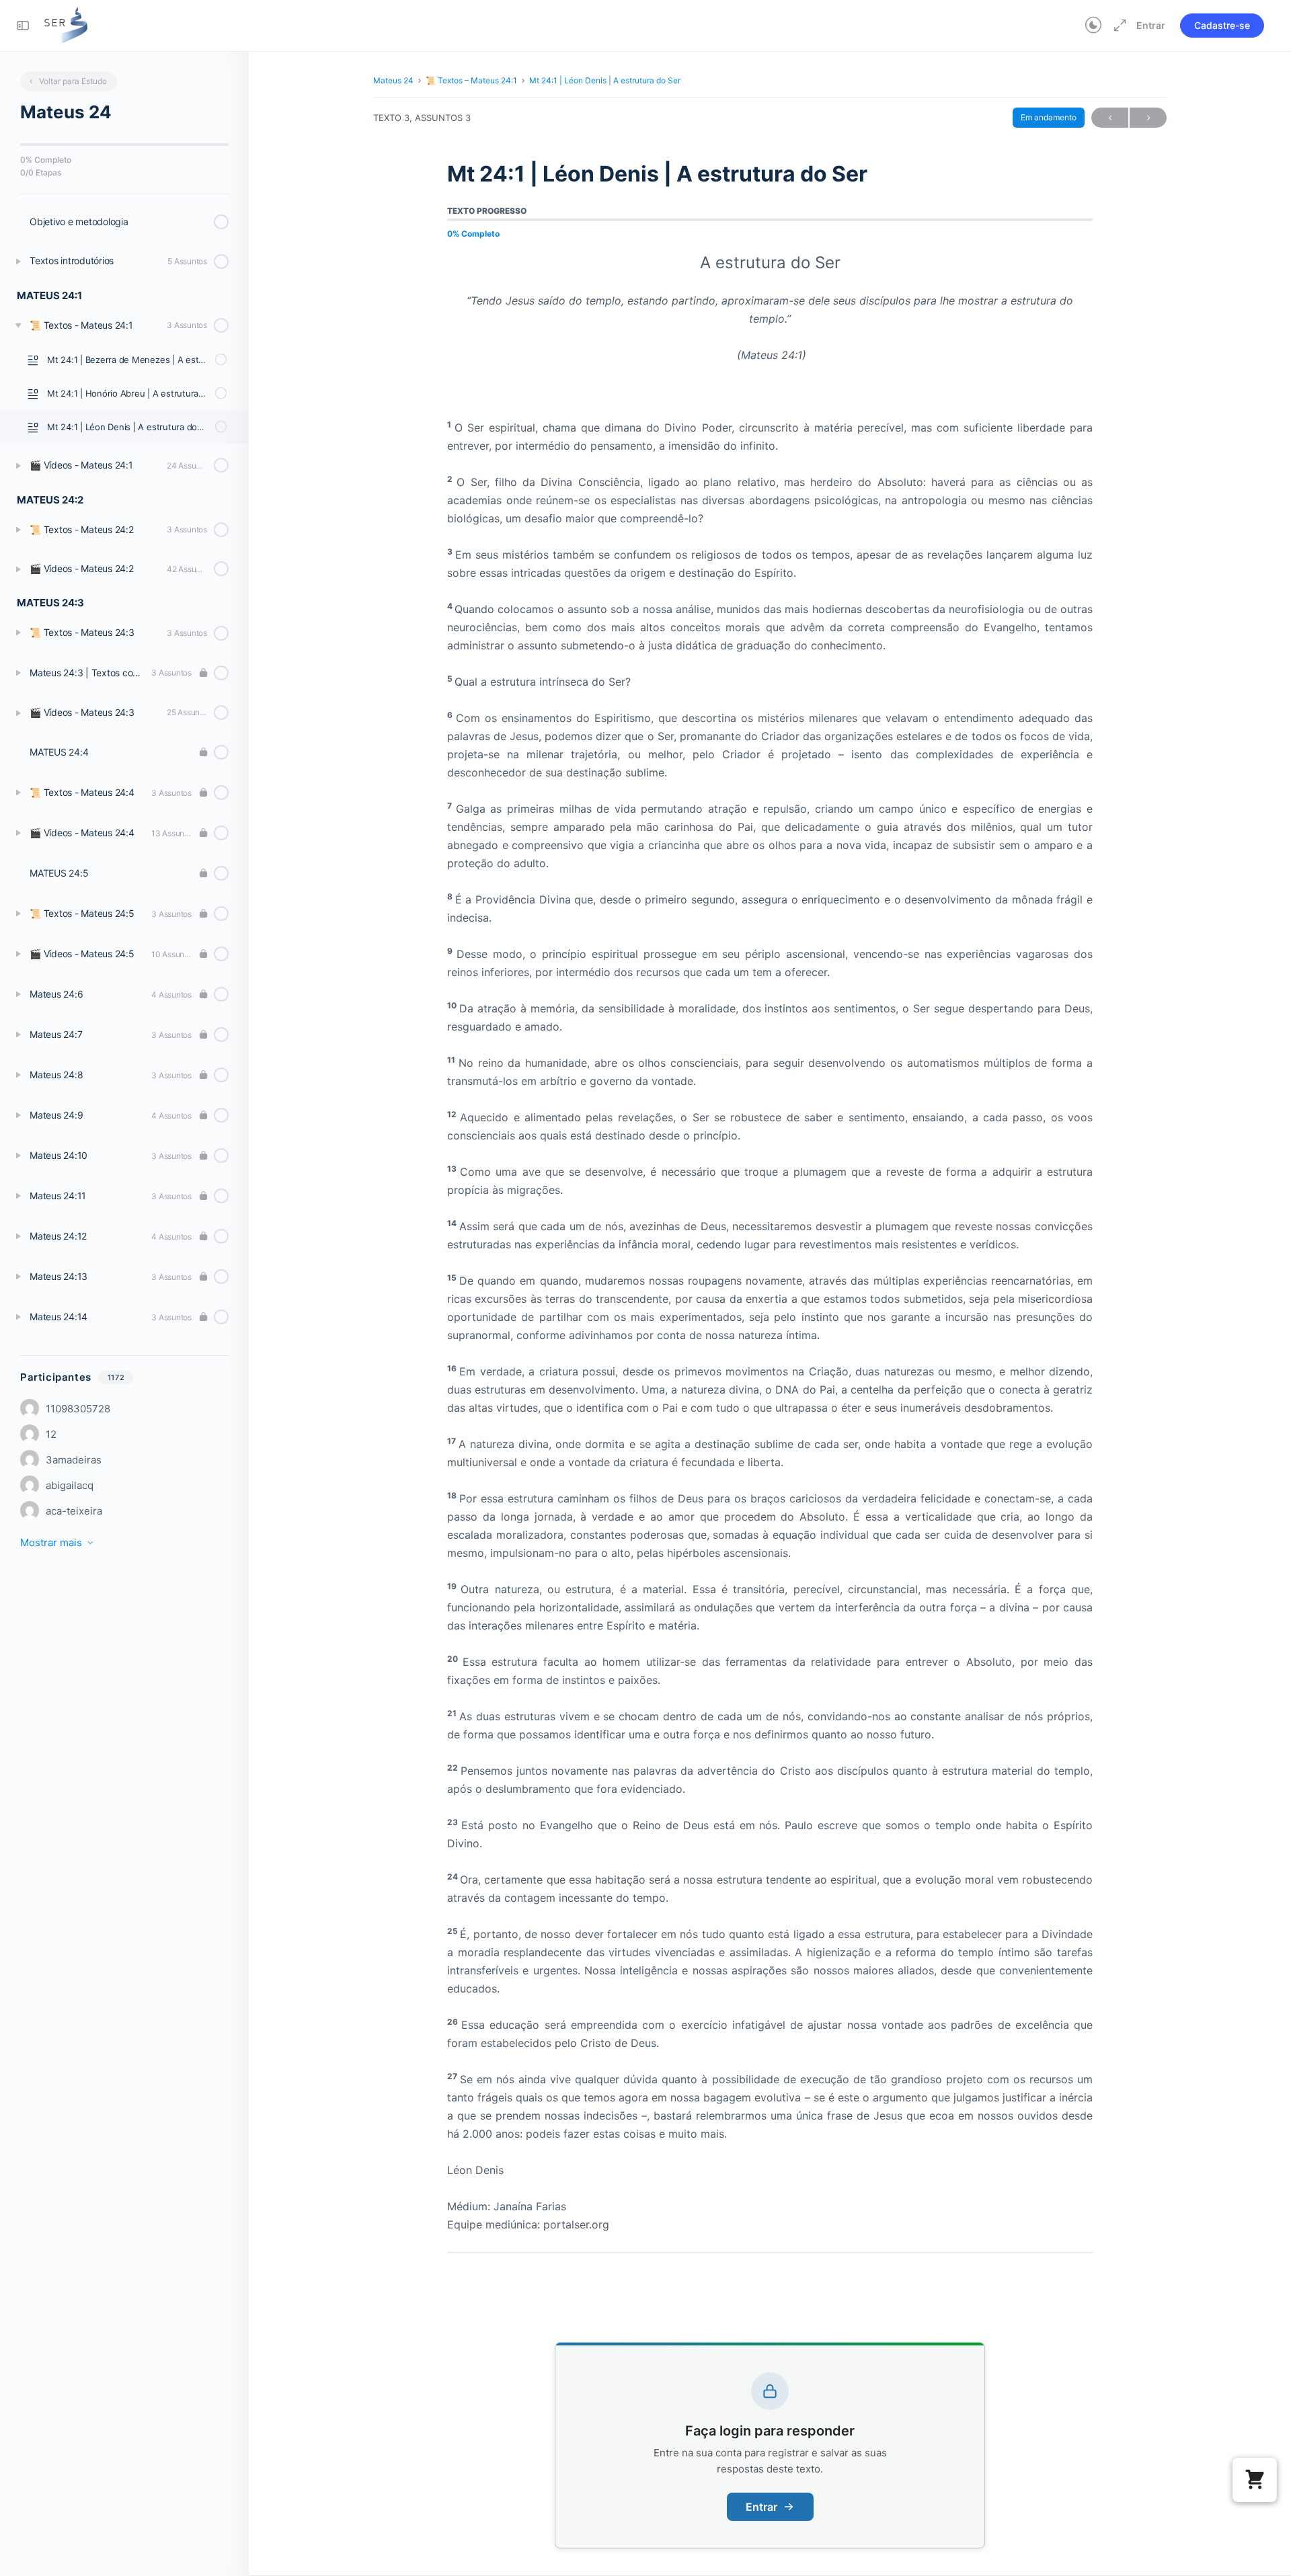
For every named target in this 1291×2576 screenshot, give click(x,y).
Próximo (1148, 118)
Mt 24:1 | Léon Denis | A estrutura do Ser (605, 80)
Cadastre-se (1222, 25)
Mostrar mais (51, 1542)
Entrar (1151, 25)
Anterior (1110, 118)
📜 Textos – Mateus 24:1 (471, 80)
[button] (1255, 2480)
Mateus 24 (393, 80)
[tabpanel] (770, 1253)
